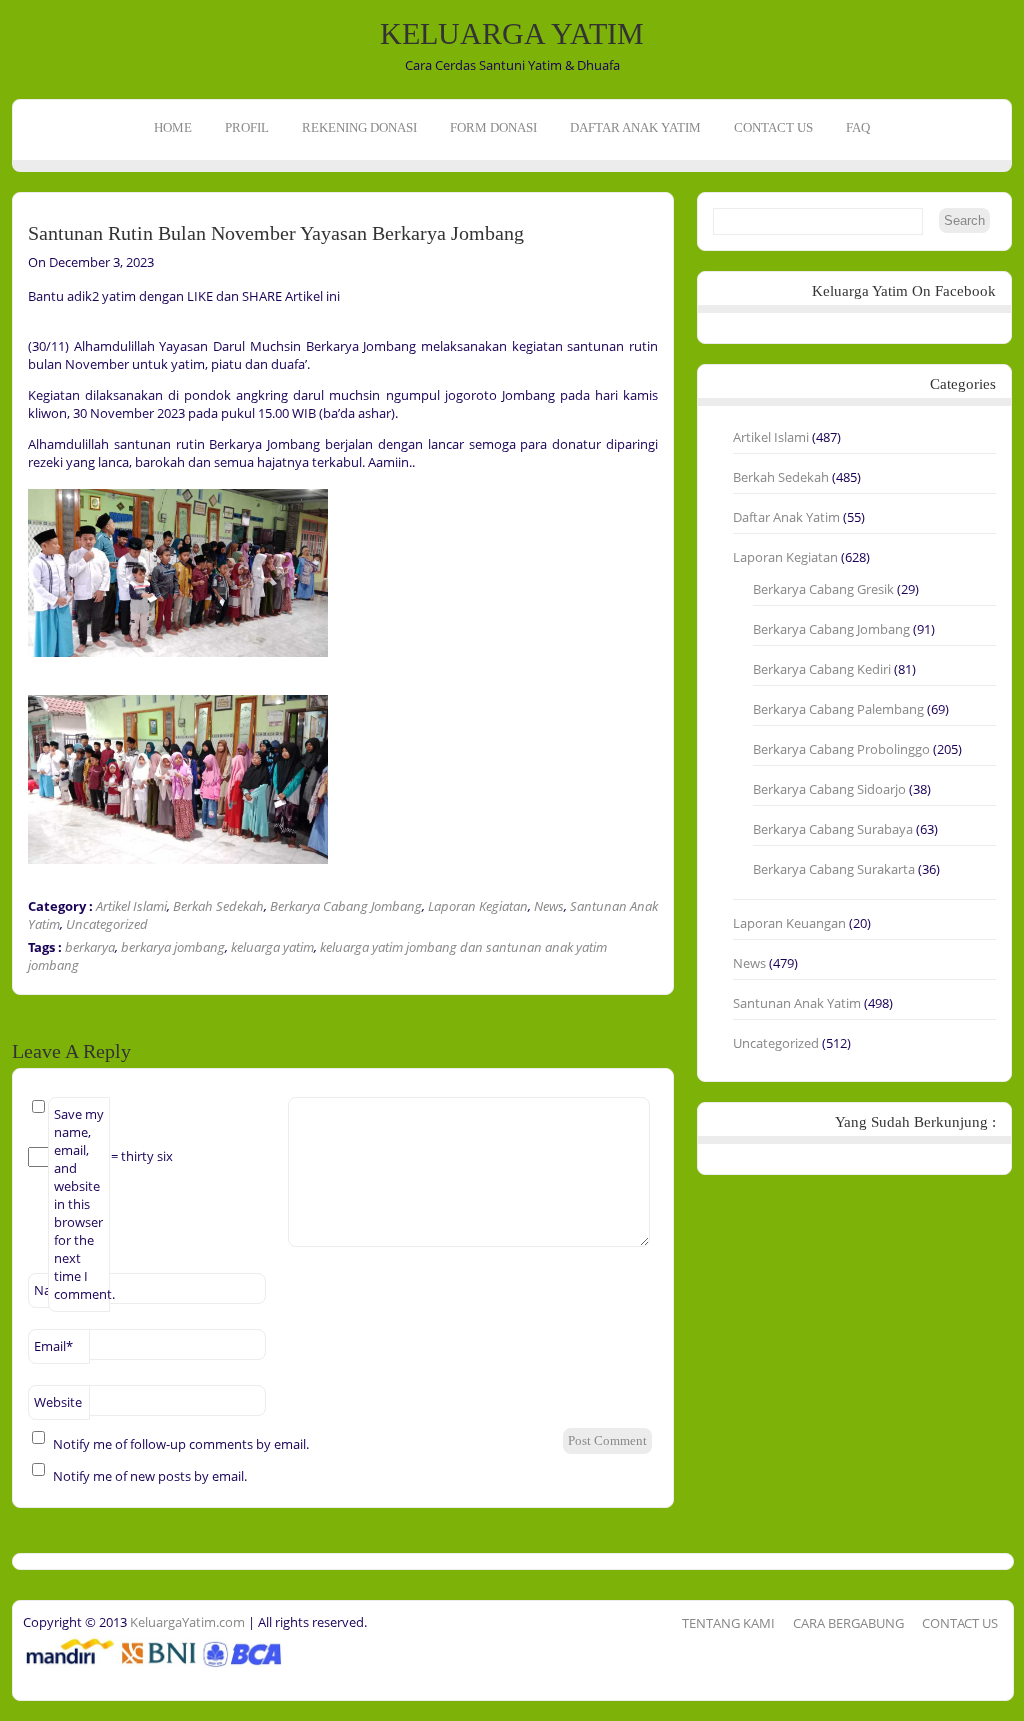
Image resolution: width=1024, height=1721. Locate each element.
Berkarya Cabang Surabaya (833, 829)
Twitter (17, 257)
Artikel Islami (131, 906)
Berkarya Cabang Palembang (838, 709)
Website (58, 1402)
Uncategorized (107, 924)
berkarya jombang (173, 947)
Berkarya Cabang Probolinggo (841, 749)
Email (53, 1346)
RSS (17, 288)
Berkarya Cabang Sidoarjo (829, 789)
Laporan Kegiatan (478, 906)
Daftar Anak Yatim (786, 517)
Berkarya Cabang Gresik (823, 589)
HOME (173, 127)
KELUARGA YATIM (512, 33)
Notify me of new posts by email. (150, 1476)
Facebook (17, 226)
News (549, 906)
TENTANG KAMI (728, 1623)
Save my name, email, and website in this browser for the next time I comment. (82, 1204)
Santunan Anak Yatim (797, 1003)
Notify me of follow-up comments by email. (181, 1444)
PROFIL (247, 127)
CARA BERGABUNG (848, 1623)
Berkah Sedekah (218, 906)
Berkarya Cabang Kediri (822, 669)
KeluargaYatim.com (186, 1622)
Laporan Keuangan (789, 923)
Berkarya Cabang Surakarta (834, 869)
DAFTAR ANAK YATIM (635, 127)
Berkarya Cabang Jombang (346, 906)
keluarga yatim (272, 947)
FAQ (858, 127)
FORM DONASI (493, 127)
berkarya (90, 947)
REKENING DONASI (359, 127)
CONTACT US (773, 127)
